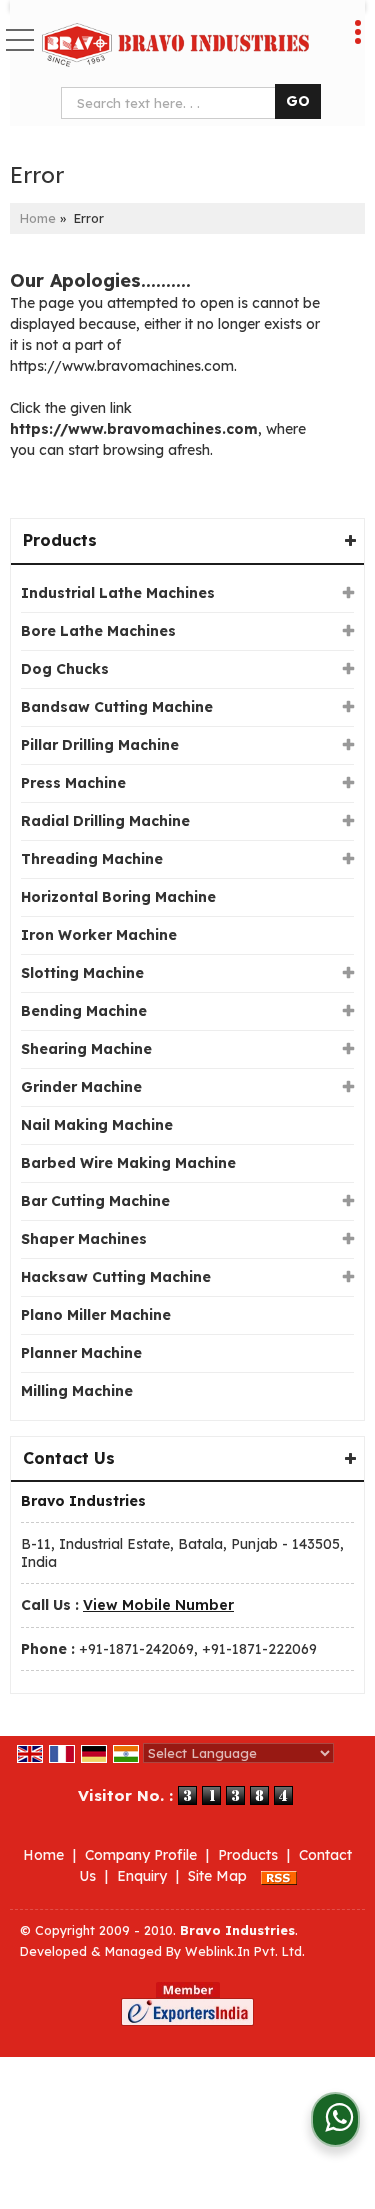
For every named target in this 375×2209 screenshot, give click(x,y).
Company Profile (141, 1855)
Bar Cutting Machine (95, 1201)
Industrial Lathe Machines (118, 593)
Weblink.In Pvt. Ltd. (245, 1951)
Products (60, 540)
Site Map (217, 1876)
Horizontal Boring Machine (118, 897)
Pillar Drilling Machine (100, 745)
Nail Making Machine (97, 1125)
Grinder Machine (81, 1087)
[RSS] (279, 1876)
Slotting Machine (82, 973)
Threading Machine (92, 859)
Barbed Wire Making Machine (128, 1163)
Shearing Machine (86, 1049)
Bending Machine (84, 1011)
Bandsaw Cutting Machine (117, 707)
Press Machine (73, 783)
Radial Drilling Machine (105, 821)
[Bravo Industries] (175, 44)
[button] (158, 1605)
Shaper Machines (84, 1239)
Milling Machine (77, 1391)
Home (38, 218)
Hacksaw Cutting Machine (116, 1277)
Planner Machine (81, 1353)
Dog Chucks (65, 669)
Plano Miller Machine (96, 1315)
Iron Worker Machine (99, 935)
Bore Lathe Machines (98, 631)
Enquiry (142, 1876)
